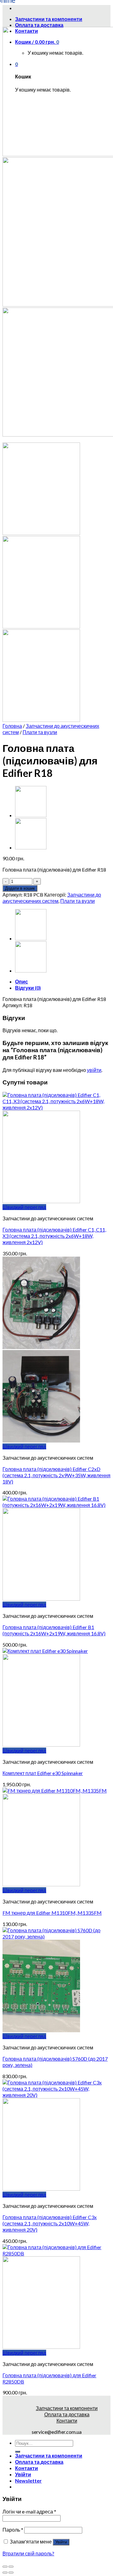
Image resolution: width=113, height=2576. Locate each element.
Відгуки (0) (28, 988)
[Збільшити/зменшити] (11, 2567)
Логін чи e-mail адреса (29, 2511)
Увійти (61, 2542)
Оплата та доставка (39, 25)
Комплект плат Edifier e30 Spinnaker (43, 1773)
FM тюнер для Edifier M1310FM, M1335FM (52, 1913)
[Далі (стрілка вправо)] (11, 2573)
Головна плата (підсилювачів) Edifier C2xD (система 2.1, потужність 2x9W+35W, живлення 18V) (56, 1475)
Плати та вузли (40, 732)
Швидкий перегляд (24, 1207)
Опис (22, 981)
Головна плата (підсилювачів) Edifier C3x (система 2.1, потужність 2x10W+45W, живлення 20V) (50, 2223)
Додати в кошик (20, 888)
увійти (94, 1070)
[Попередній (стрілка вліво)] (5, 2573)
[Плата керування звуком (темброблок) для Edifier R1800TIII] (31, 847)
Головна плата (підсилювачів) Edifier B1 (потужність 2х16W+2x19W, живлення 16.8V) (54, 1630)
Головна (12, 726)
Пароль (13, 2530)
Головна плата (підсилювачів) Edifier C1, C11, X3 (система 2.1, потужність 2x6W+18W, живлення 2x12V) (54, 1236)
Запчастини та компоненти (67, 2408)
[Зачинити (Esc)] (5, 2567)
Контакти (67, 2421)
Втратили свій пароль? (28, 2553)
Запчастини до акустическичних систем (52, 898)
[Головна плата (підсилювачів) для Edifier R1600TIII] (31, 815)
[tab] (63, 982)
